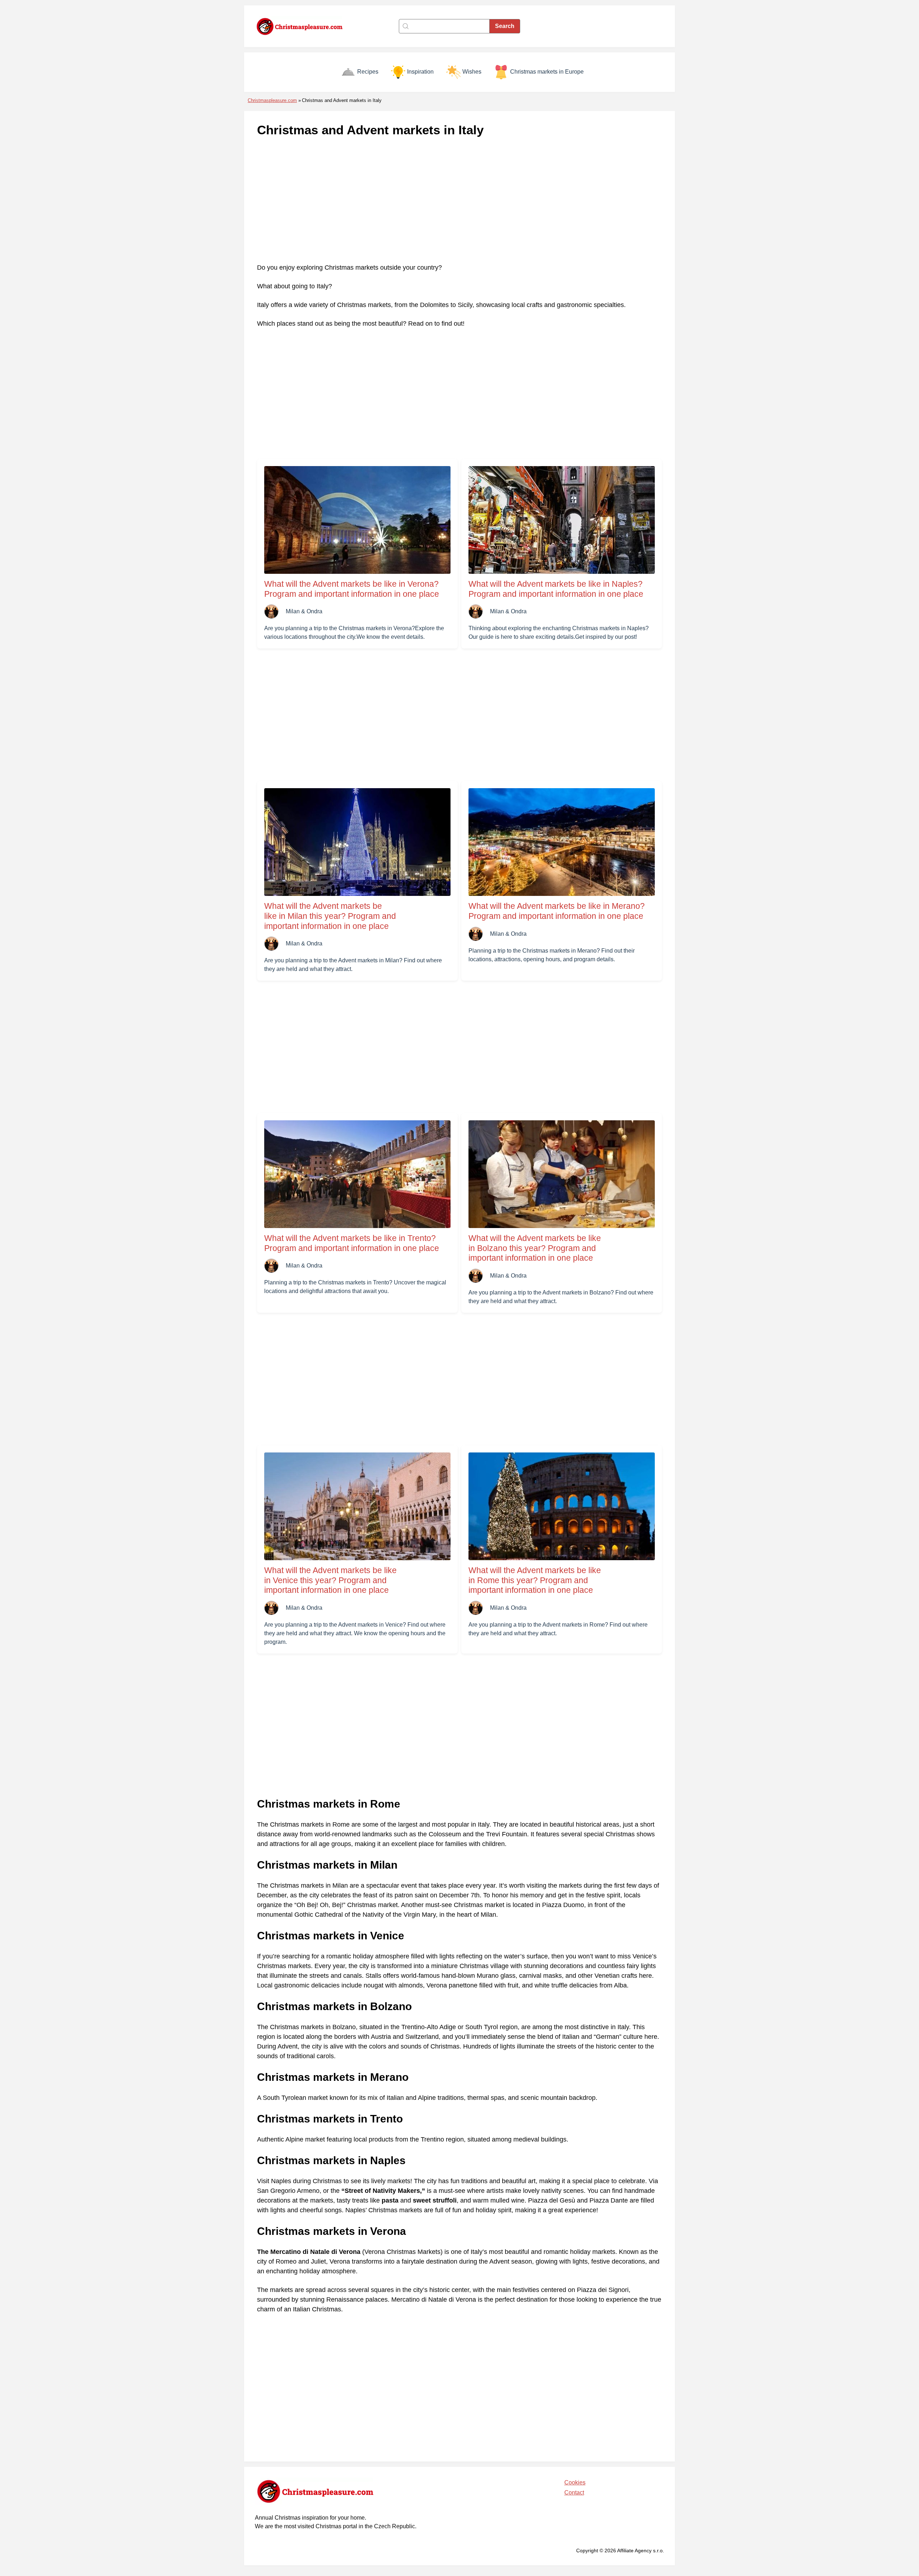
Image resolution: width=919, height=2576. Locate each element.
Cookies (575, 2482)
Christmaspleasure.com (272, 100)
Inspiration (420, 72)
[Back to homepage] (303, 26)
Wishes (472, 72)
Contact (574, 2493)
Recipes (368, 72)
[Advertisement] (459, 201)
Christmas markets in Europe (547, 72)
